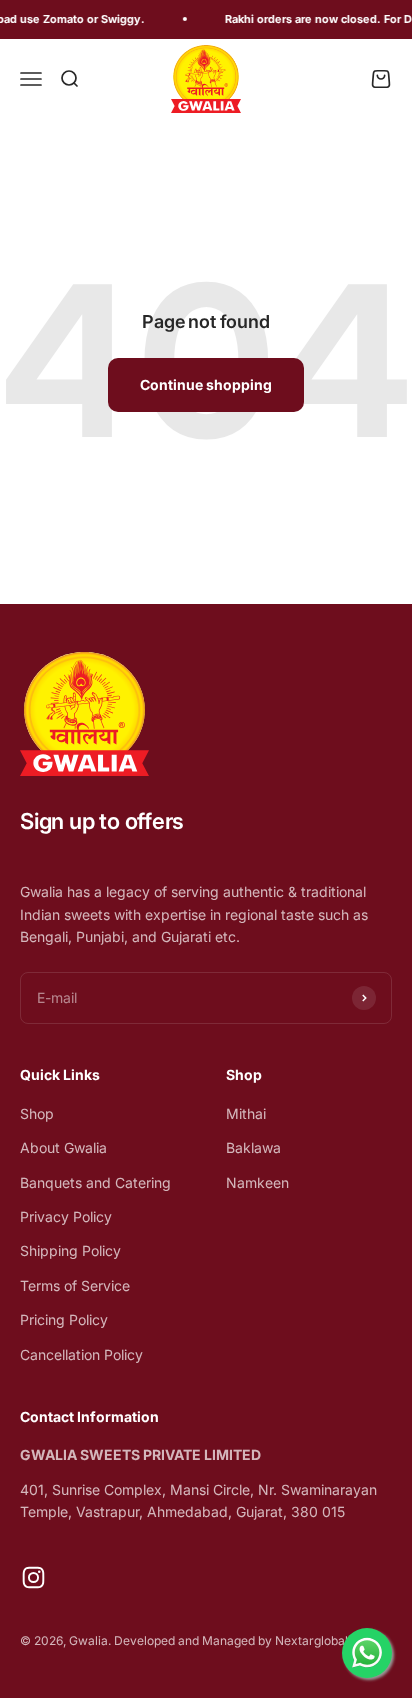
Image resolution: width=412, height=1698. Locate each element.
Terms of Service (75, 1285)
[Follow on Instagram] (33, 1577)
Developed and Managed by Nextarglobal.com (245, 1640)
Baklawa (253, 1147)
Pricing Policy (64, 1319)
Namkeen (257, 1182)
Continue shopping (206, 384)
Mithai (246, 1113)
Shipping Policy (70, 1250)
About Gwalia (63, 1147)
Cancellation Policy (81, 1354)
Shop (37, 1113)
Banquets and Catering (95, 1182)
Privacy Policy (66, 1216)
